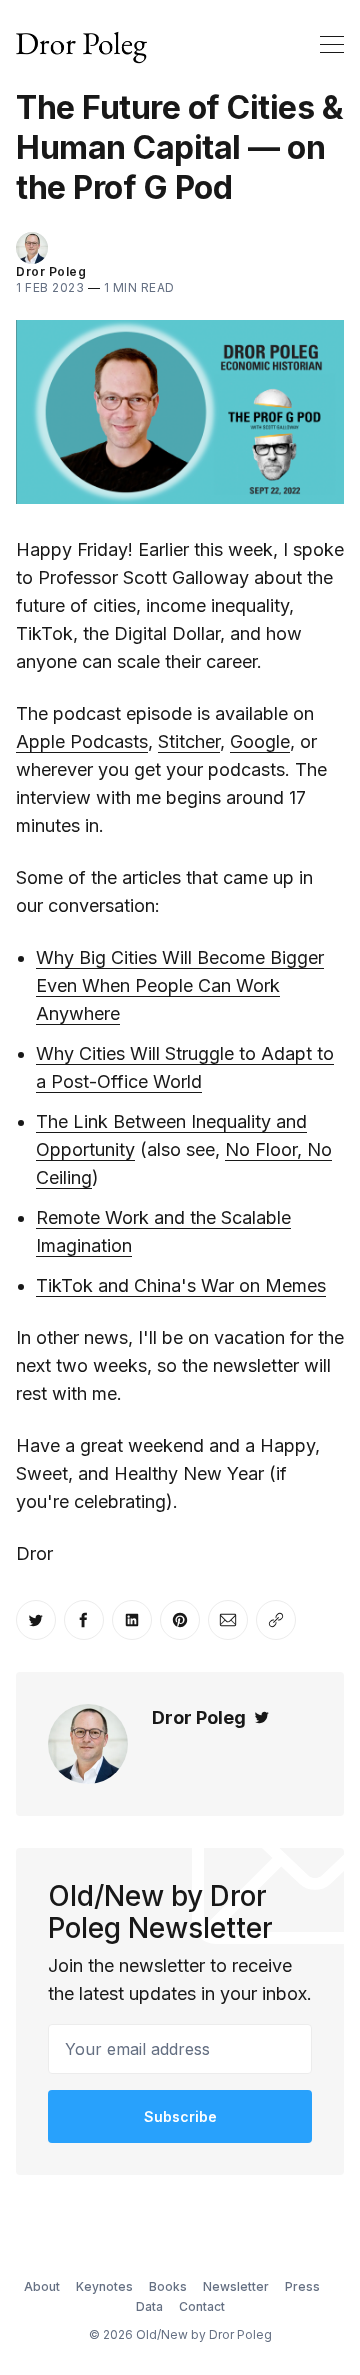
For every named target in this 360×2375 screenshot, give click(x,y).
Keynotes (104, 2286)
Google (260, 741)
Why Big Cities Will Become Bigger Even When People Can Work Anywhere (180, 985)
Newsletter (236, 2286)
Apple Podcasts (82, 741)
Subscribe (180, 2116)
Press (302, 2286)
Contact (202, 2306)
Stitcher (189, 741)
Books (168, 2286)
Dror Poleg (51, 271)
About (42, 2286)
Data (149, 2306)
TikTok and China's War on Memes (181, 1285)
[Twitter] (262, 1717)
